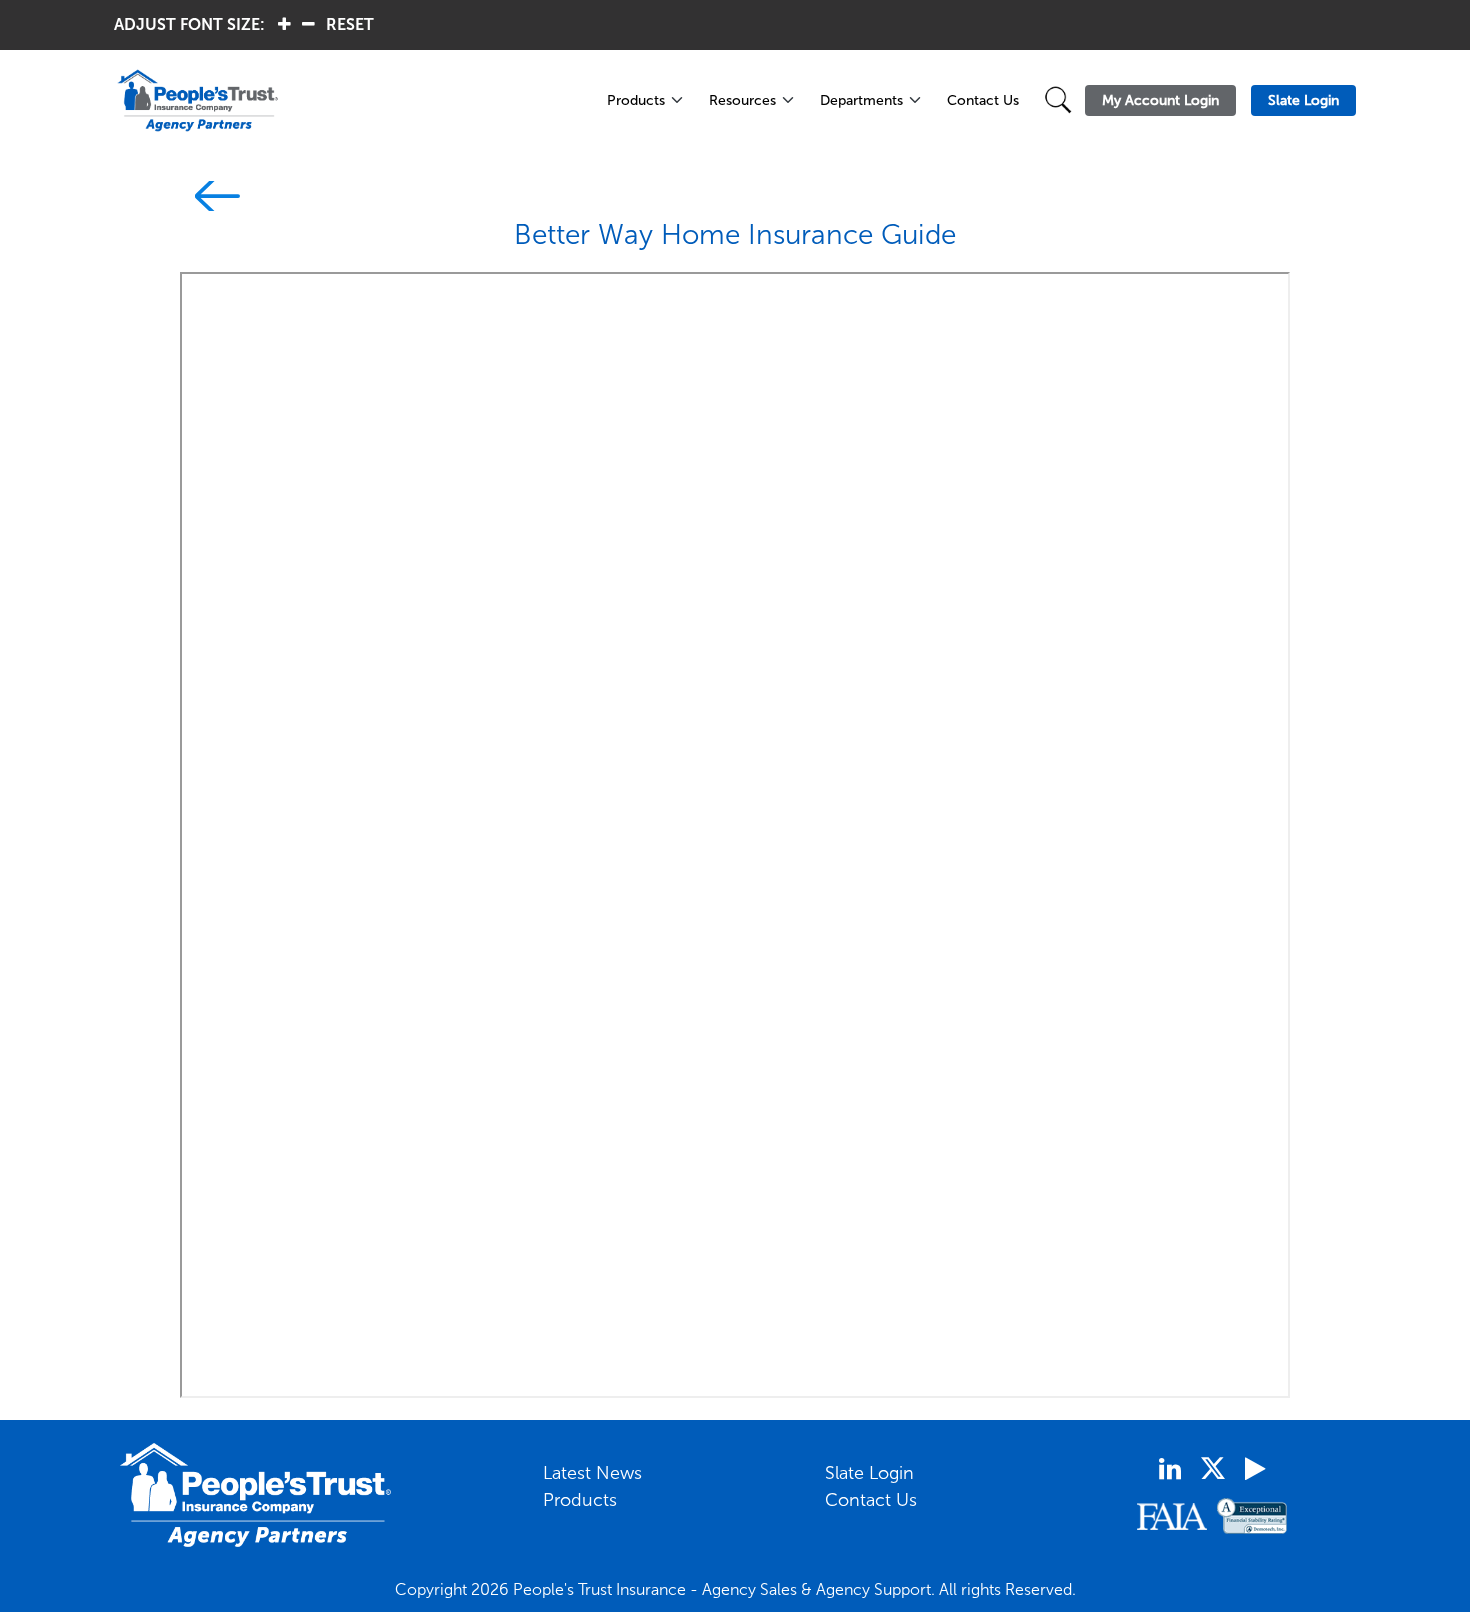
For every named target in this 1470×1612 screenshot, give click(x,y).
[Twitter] (1213, 1468)
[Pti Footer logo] (256, 1495)
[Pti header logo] (349, 100)
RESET (350, 24)
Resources (742, 100)
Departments (861, 100)
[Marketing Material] (210, 199)
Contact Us (983, 100)
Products (636, 100)
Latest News (592, 1473)
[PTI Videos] (1255, 1469)
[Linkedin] (1170, 1469)
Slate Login (869, 1473)
